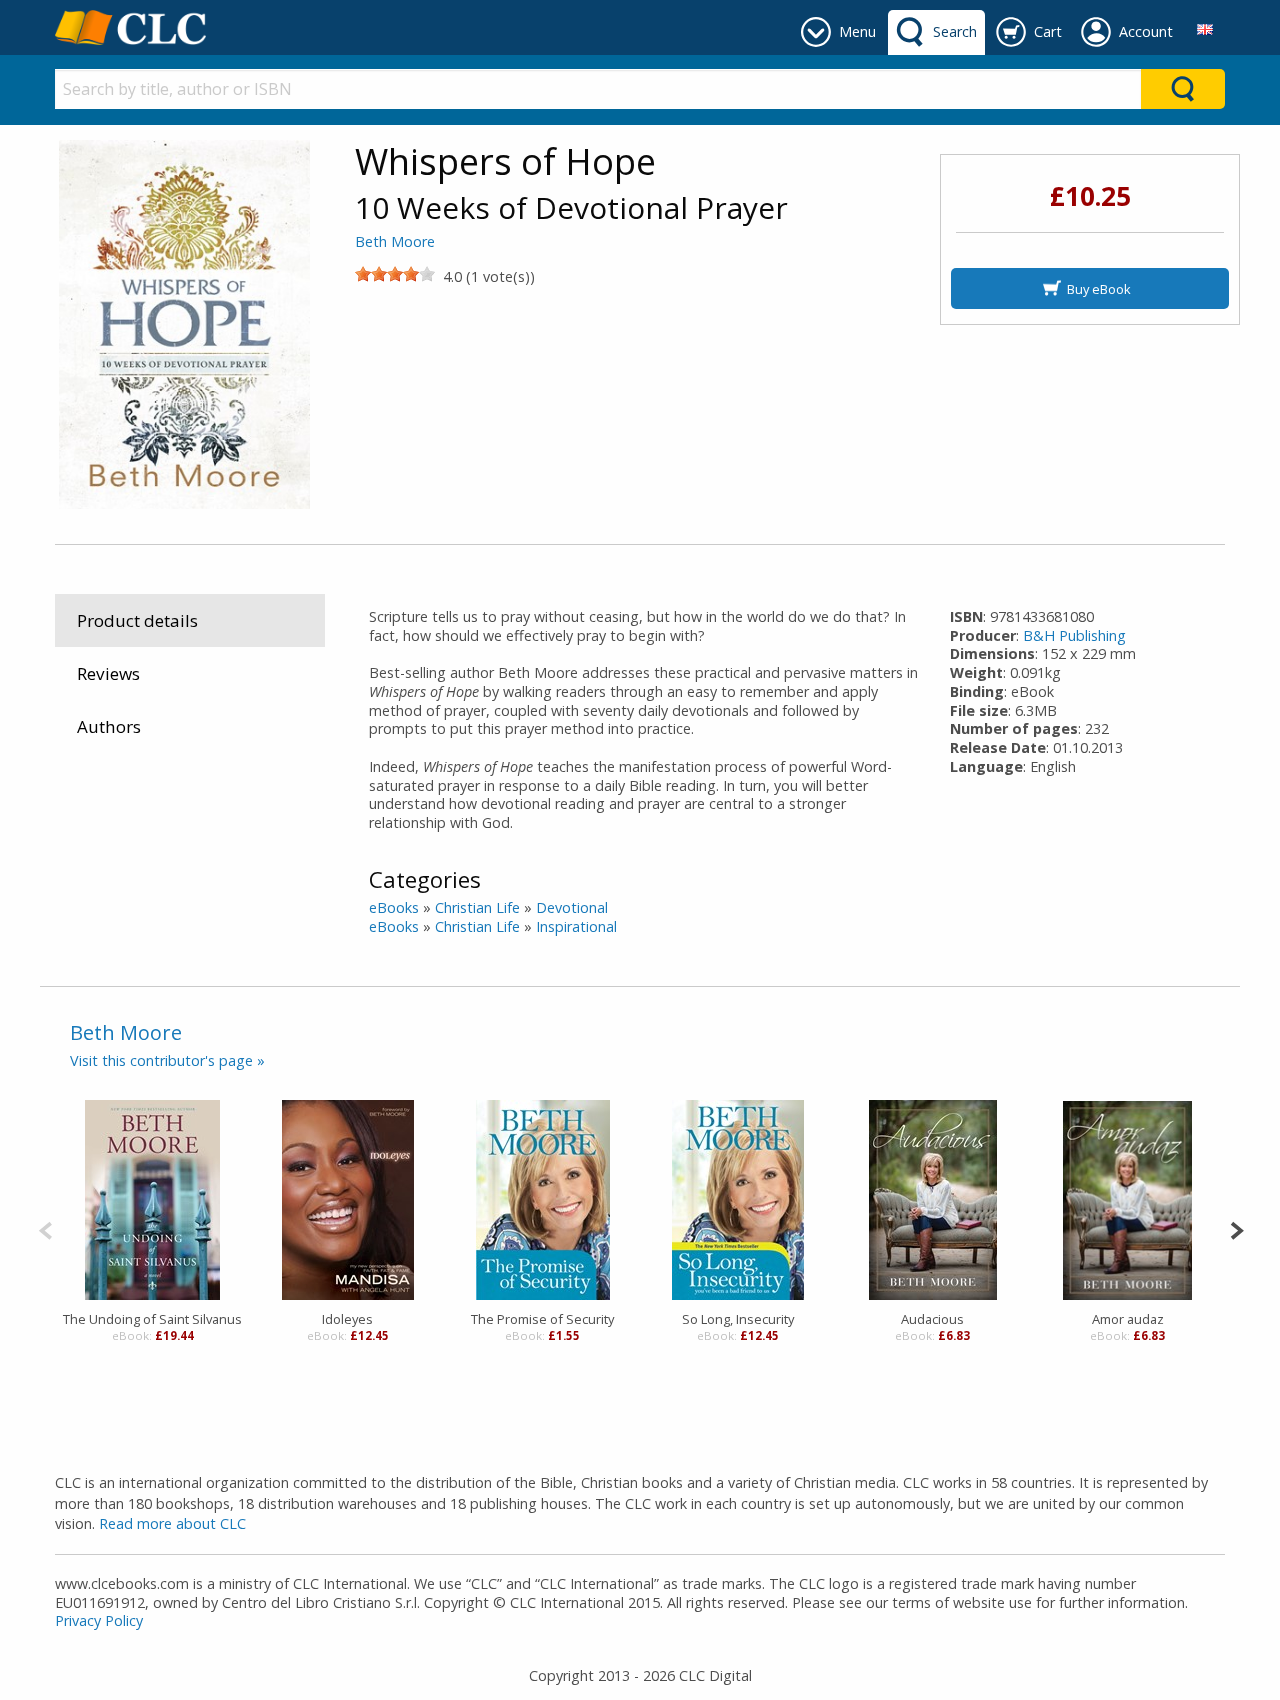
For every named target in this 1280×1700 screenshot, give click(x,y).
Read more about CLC (172, 1523)
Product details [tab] (137, 620)
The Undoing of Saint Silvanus (152, 1319)
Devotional (572, 907)
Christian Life (477, 907)
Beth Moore (395, 241)
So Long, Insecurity (738, 1319)
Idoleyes (347, 1319)
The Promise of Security (542, 1319)
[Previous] (45, 1228)
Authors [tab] (109, 726)
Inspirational (576, 926)
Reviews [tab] (108, 673)
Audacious (932, 1319)
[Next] (1236, 1228)
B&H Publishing (1074, 635)
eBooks (394, 907)
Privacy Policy (99, 1620)
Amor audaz (1128, 1319)
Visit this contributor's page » (167, 1060)
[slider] (395, 274)
